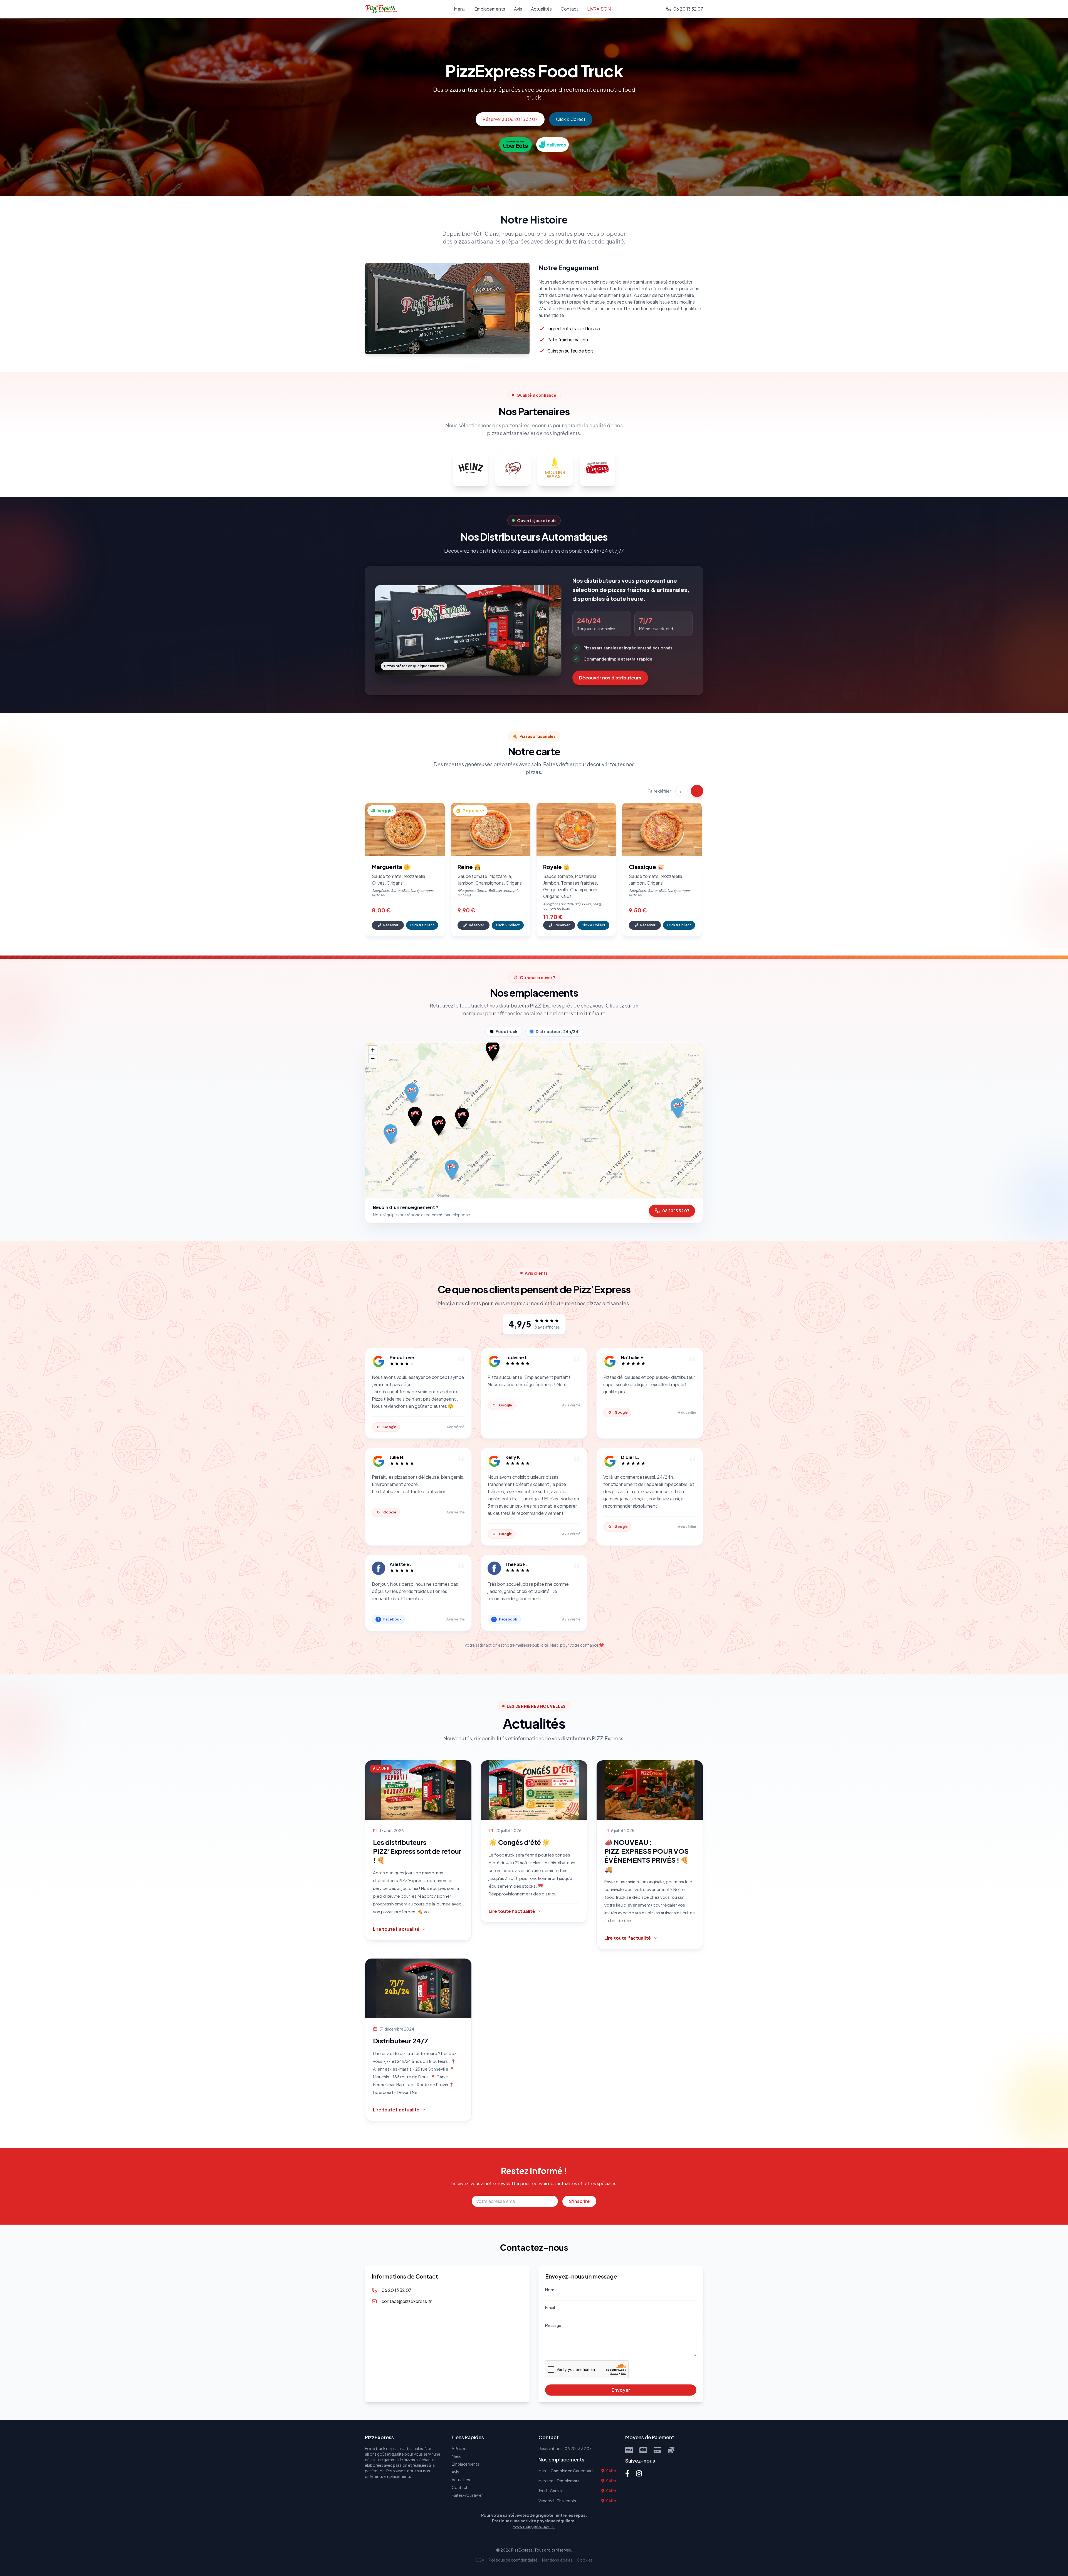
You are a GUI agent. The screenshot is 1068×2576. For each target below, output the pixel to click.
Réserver (391, 925)
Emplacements (490, 9)
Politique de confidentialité (513, 2560)
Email (550, 2307)
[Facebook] (627, 2473)
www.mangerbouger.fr (534, 2526)
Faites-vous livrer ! (468, 2495)
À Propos (460, 2448)
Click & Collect (571, 119)
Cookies (585, 2560)
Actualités (541, 9)
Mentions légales (557, 2560)
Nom (550, 2290)
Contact (569, 9)
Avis (518, 9)
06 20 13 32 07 (676, 1211)
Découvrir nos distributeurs (610, 678)
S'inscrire (579, 2201)
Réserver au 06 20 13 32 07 (510, 119)
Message (553, 2325)
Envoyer (621, 2390)
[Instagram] (639, 2473)
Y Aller (611, 2471)
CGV (480, 2560)
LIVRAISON (599, 9)
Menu (460, 9)
